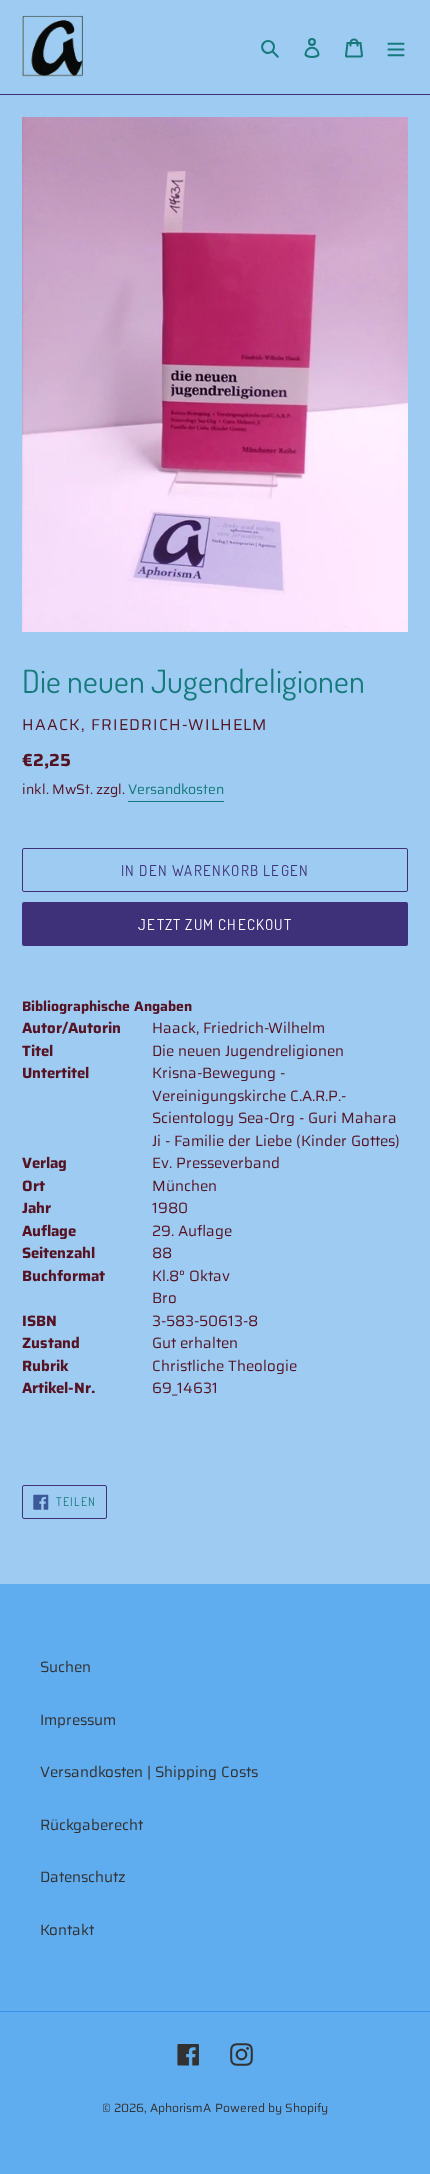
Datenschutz (83, 1877)
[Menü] (396, 47)
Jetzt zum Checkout (215, 924)
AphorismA (180, 2107)
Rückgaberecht (91, 1825)
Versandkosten (176, 789)
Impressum (78, 1720)
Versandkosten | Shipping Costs (149, 1772)
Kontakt (67, 1930)
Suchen (65, 1667)
